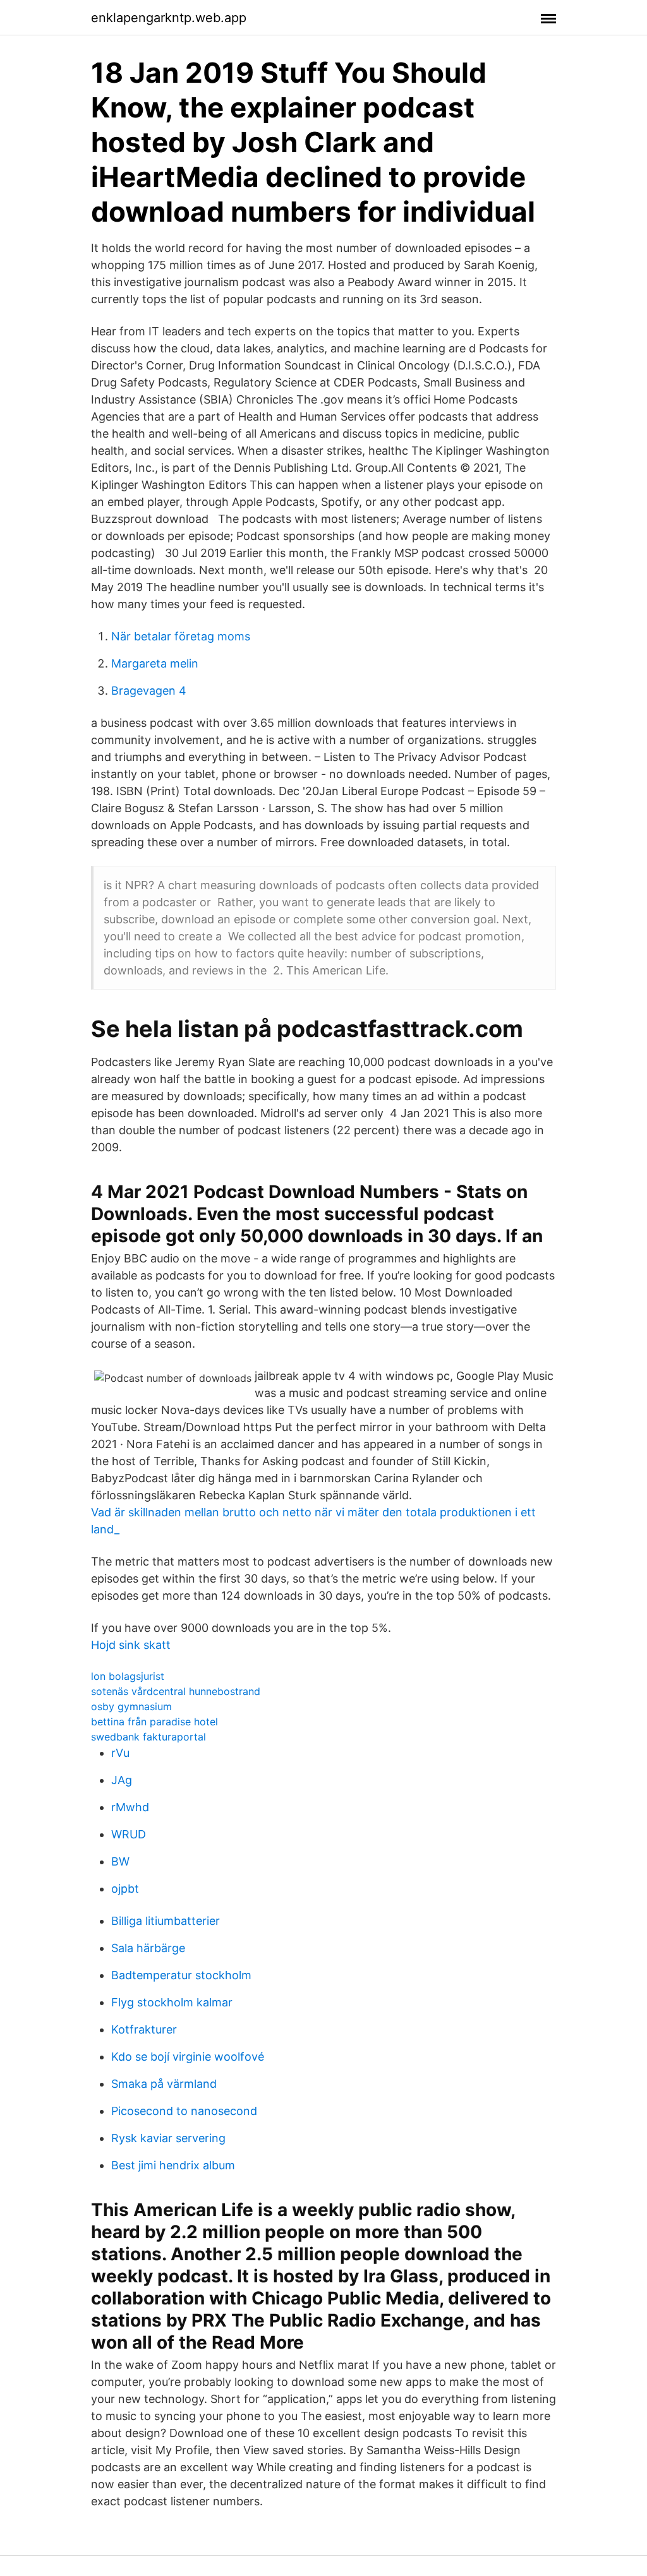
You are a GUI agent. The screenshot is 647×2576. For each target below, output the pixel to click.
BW (120, 1861)
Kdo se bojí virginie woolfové (188, 2057)
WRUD (129, 1834)
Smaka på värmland (164, 2084)
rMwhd (130, 1807)
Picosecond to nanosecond (184, 2111)
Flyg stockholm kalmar (172, 2002)
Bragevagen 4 (149, 691)
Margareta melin (155, 663)
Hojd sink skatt (131, 1645)
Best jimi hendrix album (173, 2165)
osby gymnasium (131, 1706)
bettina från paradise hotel (154, 1722)
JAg (122, 1780)
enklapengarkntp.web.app (169, 18)
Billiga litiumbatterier (166, 1921)
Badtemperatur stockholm (181, 1975)
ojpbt (125, 1889)
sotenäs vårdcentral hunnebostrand (176, 1691)
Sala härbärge (148, 1948)
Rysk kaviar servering (168, 2138)
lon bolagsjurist (128, 1676)
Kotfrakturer (144, 2029)
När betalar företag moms (181, 636)
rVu (120, 1753)
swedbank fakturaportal (148, 1737)
